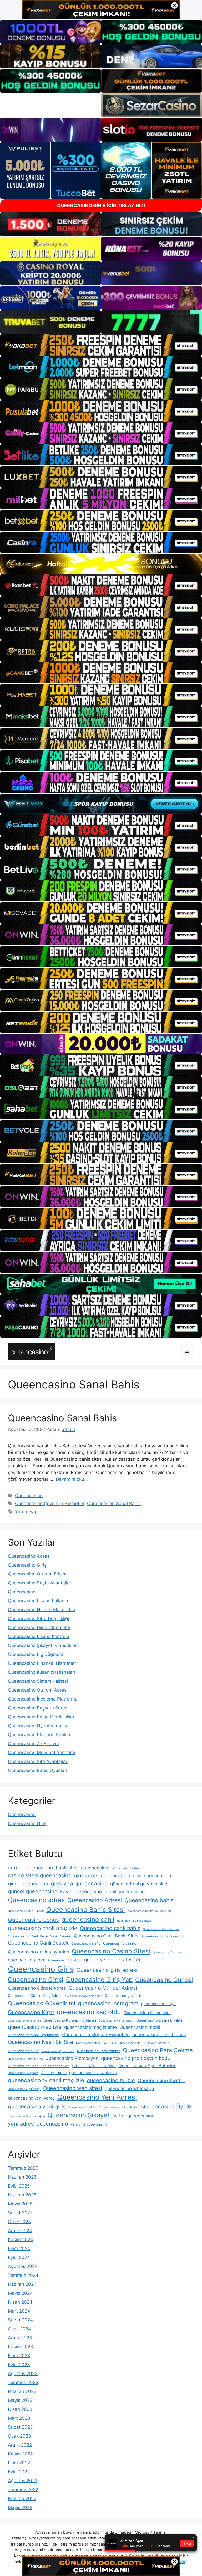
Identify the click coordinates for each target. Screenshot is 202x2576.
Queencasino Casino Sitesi (111, 1951)
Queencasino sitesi (94, 2066)
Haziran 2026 (22, 2177)
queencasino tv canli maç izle (46, 2080)
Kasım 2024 (21, 2240)
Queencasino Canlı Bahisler (161, 1929)
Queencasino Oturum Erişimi (38, 1574)
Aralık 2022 (20, 2445)
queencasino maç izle (35, 2027)
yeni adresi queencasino (38, 2124)
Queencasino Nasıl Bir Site (41, 2042)
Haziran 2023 (22, 2391)
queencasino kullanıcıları (24, 2021)
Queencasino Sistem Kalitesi (38, 1681)
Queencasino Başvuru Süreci (38, 1708)
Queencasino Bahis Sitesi (86, 1910)
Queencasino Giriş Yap (99, 1980)
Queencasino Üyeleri (125, 2108)
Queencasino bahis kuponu (26, 1911)
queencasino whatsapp (129, 2088)
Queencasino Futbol (65, 1960)
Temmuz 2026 (23, 2168)
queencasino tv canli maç (94, 2073)
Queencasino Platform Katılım (39, 1735)
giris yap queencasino (79, 1883)
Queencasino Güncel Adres (37, 1988)
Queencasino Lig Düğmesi (35, 1654)
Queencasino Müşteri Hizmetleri (96, 2035)
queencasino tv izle (111, 2080)
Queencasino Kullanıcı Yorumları (70, 2020)
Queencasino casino (120, 1943)
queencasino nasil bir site (159, 2035)
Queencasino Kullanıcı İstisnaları (42, 1672)
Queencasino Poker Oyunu (25, 2059)
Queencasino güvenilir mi (125, 1996)
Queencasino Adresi (29, 1556)
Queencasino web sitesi (73, 2088)
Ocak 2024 (19, 2329)
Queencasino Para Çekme (158, 2050)
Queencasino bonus (33, 1920)
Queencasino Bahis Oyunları (37, 1770)
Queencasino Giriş (27, 1565)
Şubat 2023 (20, 2427)
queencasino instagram (108, 2003)
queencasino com (27, 1960)
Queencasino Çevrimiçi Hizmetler (50, 1504)
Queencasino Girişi (36, 1980)
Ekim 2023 (19, 2356)
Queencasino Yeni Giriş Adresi (88, 2108)
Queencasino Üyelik (166, 2106)
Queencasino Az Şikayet (34, 1744)
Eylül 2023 (19, 2365)
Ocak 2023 (19, 2436)
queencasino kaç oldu (89, 2012)
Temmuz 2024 (23, 2275)
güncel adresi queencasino (139, 1884)
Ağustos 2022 (23, 2481)
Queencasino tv (54, 2073)
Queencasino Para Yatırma (99, 2051)
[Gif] (101, 564)
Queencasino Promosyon (72, 2058)
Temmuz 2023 (23, 2382)
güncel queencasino (33, 1891)
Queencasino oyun (23, 2051)
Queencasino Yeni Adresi (97, 2097)
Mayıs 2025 (20, 2204)
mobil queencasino (125, 1892)
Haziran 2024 (22, 2284)
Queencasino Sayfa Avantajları (40, 1583)
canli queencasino (125, 1868)
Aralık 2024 (20, 2231)
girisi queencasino (152, 1876)
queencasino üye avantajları (26, 2116)
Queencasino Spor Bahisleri (147, 2066)
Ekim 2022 (19, 2463)
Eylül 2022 (19, 2472)
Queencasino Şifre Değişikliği (38, 1619)
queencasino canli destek (134, 1921)
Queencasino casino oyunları (39, 1952)
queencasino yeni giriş (37, 2106)
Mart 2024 (19, 2311)
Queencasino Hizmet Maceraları (42, 1610)
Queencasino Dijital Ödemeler (39, 1628)
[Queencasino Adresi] (32, 1351)
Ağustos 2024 (23, 2266)
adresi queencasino (31, 1868)
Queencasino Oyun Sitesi (58, 2051)
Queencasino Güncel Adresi (103, 1988)
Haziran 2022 (22, 2499)
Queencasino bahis (149, 1900)
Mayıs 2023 (20, 2400)
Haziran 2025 (22, 2195)
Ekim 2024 (19, 2248)
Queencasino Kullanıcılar (147, 2013)
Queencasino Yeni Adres (31, 2098)
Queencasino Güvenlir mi (42, 2003)
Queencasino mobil (140, 2027)
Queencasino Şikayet (79, 2115)
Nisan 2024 (20, 2302)
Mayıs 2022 (20, 2507)
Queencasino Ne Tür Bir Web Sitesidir (144, 2043)
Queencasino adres (36, 1900)
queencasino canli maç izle (43, 1928)
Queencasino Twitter (161, 2080)
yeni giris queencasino (89, 2124)
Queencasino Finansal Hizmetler (42, 1663)
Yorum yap (26, 1512)
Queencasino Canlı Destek (38, 1943)
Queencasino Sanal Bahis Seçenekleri (39, 2066)
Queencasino (29, 1496)
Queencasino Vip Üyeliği (24, 2089)
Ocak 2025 (19, 2222)
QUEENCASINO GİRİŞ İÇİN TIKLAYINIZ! (101, 206)
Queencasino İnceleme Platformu (43, 1699)
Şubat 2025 (20, 2213)
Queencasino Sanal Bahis (62, 1418)
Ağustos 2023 (23, 2373)
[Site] (101, 345)
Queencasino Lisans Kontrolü (39, 1636)
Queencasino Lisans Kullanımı (39, 1601)
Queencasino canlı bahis (110, 1928)
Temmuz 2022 (23, 2490)
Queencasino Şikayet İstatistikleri (43, 1645)
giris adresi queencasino (102, 1876)
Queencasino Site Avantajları (38, 1761)
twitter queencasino (133, 2116)
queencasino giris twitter (112, 1960)
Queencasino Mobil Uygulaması (34, 2035)
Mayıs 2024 (20, 2293)
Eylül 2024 (19, 2257)
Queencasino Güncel (164, 1980)
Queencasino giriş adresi (107, 1970)
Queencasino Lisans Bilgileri (159, 2020)
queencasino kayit (158, 2004)
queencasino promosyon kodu (136, 2058)
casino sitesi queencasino (40, 1875)
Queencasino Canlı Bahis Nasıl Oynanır (40, 1936)
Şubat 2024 (20, 2320)
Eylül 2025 (19, 2186)
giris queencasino (28, 1884)
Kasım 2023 (21, 2347)
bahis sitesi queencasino (82, 1868)
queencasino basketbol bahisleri (149, 1911)
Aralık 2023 (20, 2338)
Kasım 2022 (20, 2454)
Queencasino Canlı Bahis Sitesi (107, 1936)
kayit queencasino (81, 1892)
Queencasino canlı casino (163, 1936)
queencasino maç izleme (90, 2027)
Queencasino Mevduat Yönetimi (41, 1753)
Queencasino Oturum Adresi (38, 1690)
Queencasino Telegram (23, 2073)
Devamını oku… (72, 1479)
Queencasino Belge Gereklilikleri (42, 1717)
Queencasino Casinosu (168, 1953)
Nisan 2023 (20, 2409)
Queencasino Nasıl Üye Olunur (96, 2043)
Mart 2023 (19, 2418)
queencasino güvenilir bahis (83, 1996)
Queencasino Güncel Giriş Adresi (35, 1996)
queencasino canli (88, 1919)
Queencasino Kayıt (31, 2012)
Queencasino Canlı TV (86, 1944)
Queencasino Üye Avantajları (38, 1726)
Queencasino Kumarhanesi (116, 2021)
